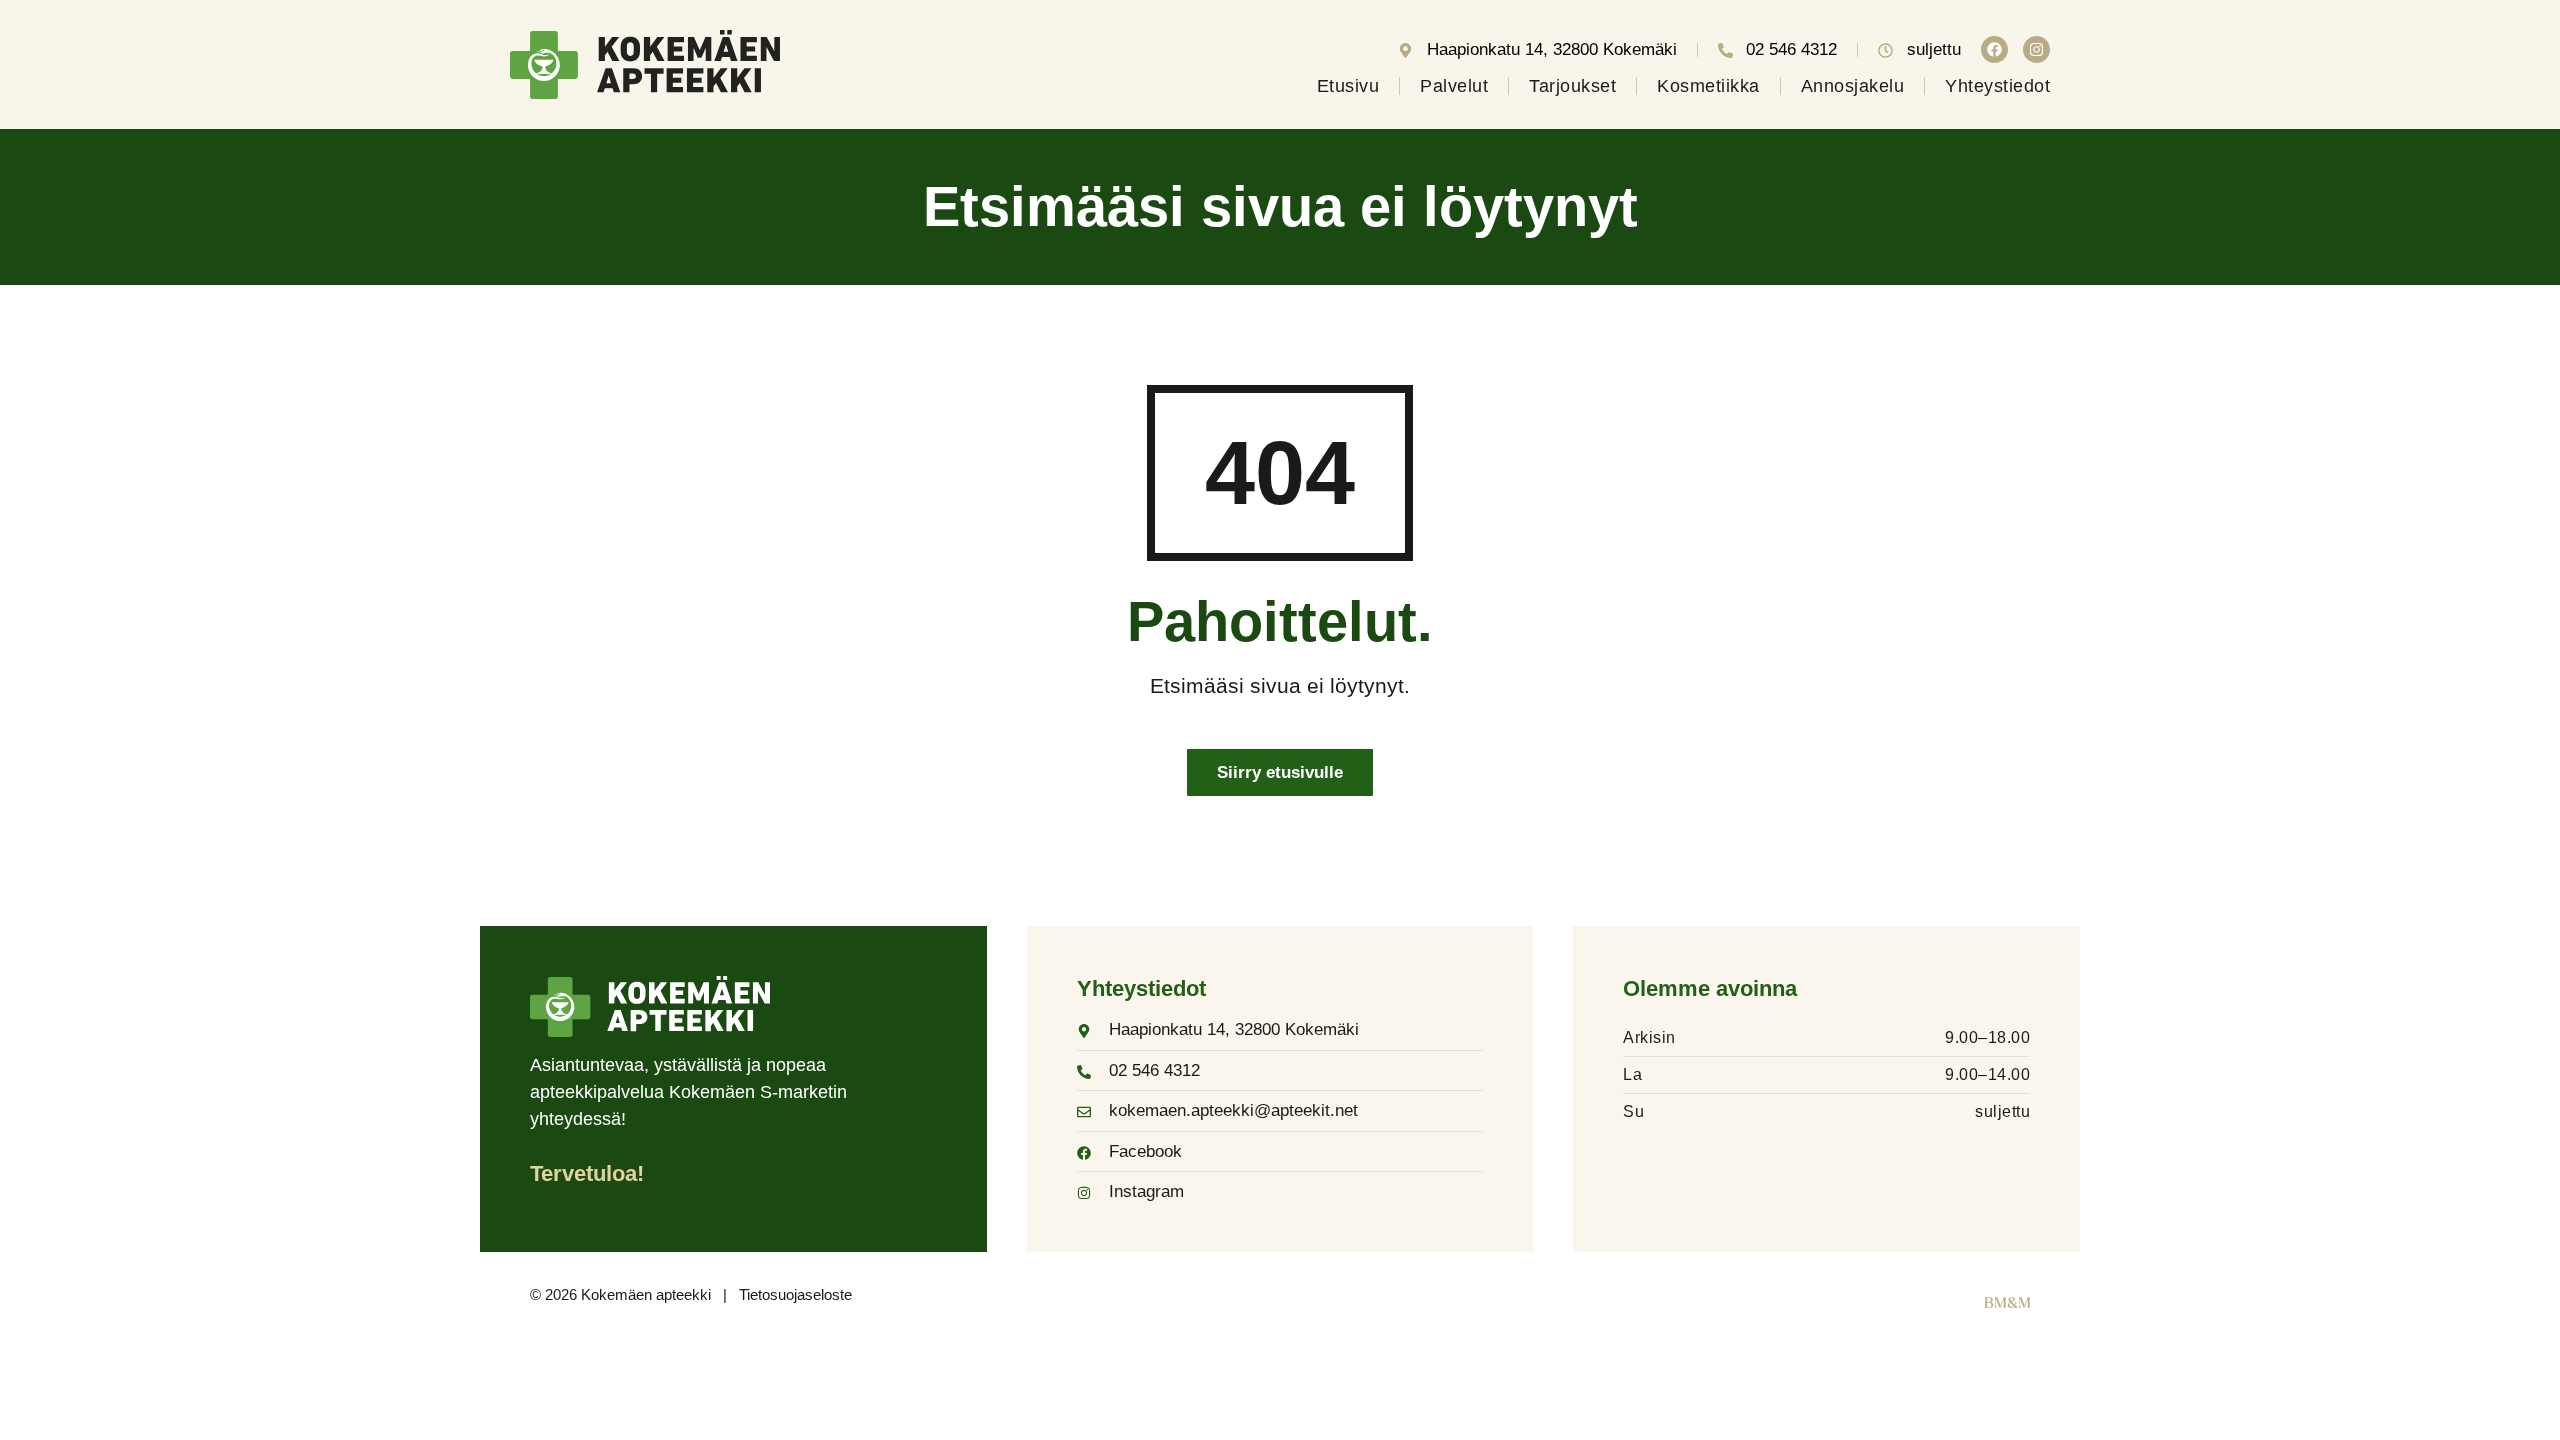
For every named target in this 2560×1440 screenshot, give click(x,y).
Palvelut (1454, 86)
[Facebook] (1994, 49)
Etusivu (1348, 86)
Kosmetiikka (1708, 86)
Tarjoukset (1572, 86)
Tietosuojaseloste (795, 1294)
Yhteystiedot (1997, 86)
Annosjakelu (1853, 86)
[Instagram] (2036, 49)
